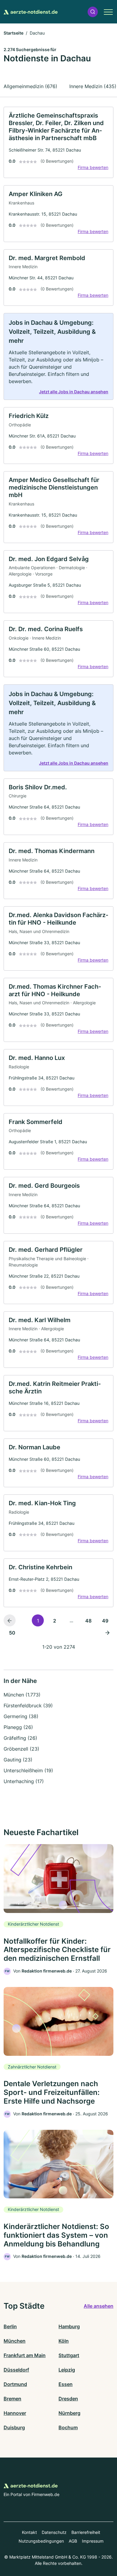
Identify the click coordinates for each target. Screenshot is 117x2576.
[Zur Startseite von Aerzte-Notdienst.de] (31, 12)
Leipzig (67, 2370)
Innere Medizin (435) (93, 86)
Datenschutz (54, 2532)
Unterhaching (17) (24, 1781)
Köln (64, 2341)
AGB (73, 2541)
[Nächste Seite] (107, 1632)
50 (12, 1633)
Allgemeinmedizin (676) (30, 86)
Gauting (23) (18, 1760)
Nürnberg (69, 2413)
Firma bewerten (93, 167)
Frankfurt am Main (25, 2355)
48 (88, 1621)
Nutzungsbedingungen (41, 2541)
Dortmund (15, 2384)
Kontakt (29, 2532)
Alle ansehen (99, 2306)
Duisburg (14, 2427)
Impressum (93, 2541)
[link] (58, 142)
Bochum (68, 2427)
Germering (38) (21, 1716)
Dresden (68, 2399)
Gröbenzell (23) (21, 1749)
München (15, 2341)
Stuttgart (69, 2355)
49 (105, 1621)
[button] (93, 12)
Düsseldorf (16, 2370)
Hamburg (69, 2326)
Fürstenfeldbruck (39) (28, 1706)
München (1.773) (22, 1695)
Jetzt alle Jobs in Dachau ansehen (74, 392)
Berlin (10, 2326)
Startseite (13, 33)
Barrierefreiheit (86, 2532)
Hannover (15, 2413)
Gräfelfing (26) (20, 1738)
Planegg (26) (18, 1727)
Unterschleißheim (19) (28, 1770)
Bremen (12, 2399)
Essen (66, 2384)
